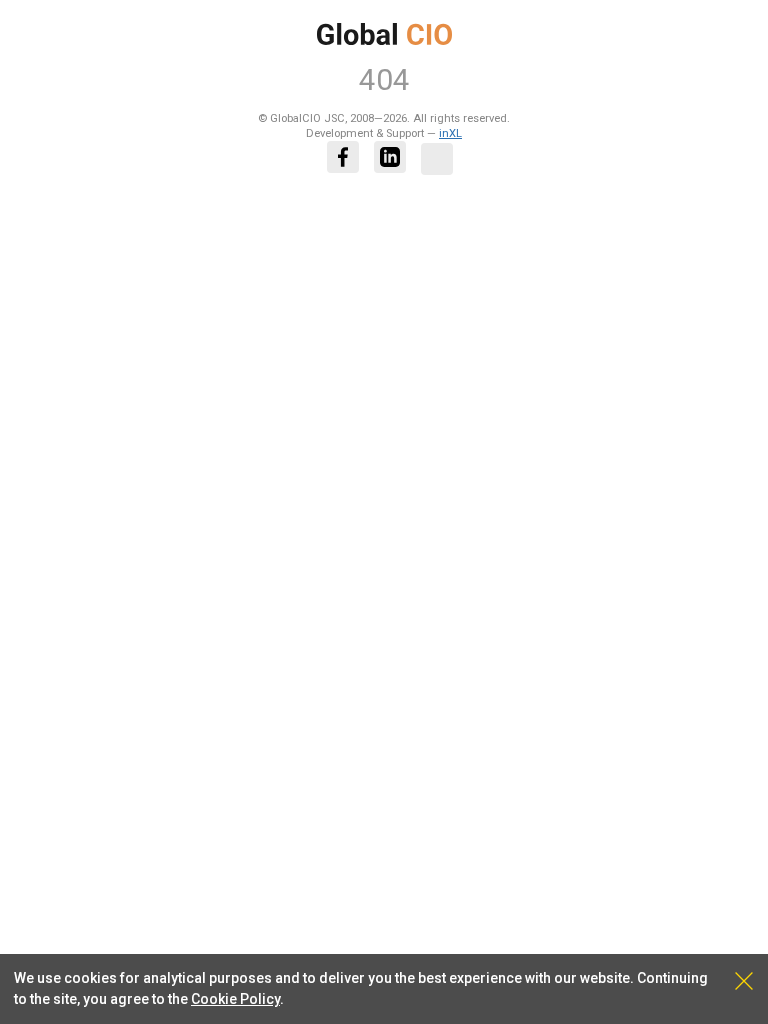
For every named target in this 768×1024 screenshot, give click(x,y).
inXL (450, 133)
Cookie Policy (235, 999)
